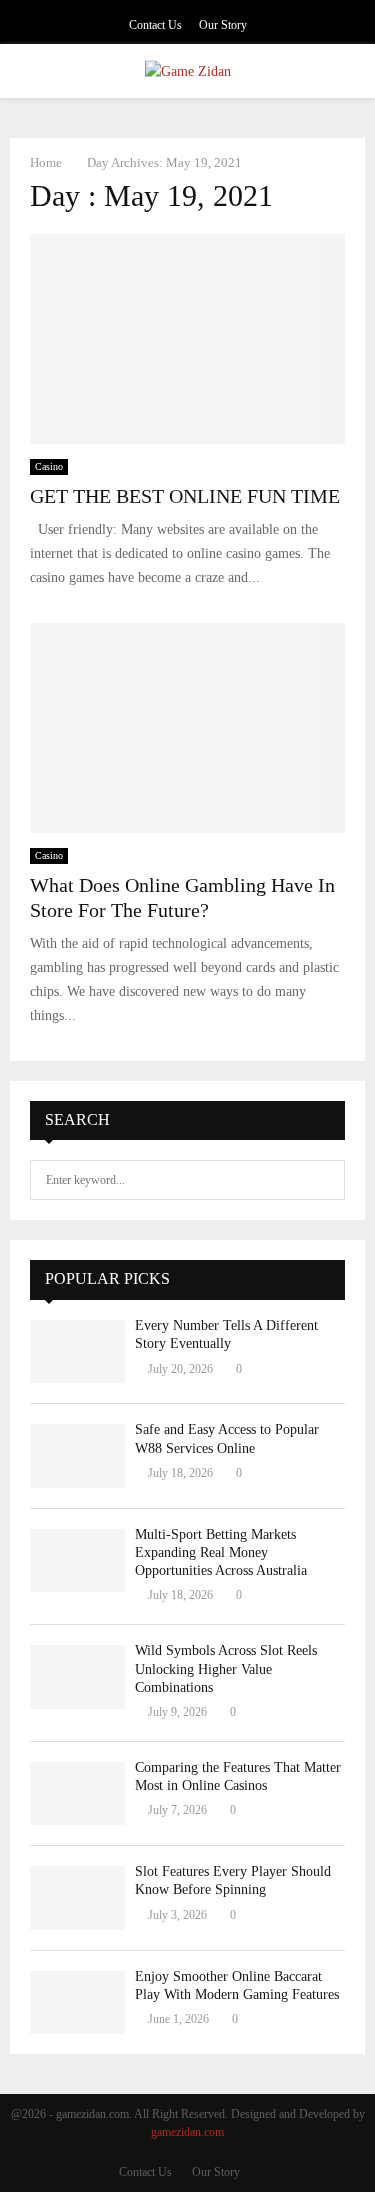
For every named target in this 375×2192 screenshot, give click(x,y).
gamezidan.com (187, 2132)
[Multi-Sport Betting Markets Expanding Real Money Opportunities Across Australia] (77, 1560)
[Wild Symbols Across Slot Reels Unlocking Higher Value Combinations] (77, 1676)
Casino (49, 466)
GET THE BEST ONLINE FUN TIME (185, 496)
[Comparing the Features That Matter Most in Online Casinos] (77, 1793)
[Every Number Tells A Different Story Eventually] (77, 1351)
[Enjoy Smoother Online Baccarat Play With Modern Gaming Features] (77, 2002)
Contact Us (155, 25)
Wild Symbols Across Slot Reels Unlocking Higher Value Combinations (226, 1668)
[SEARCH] (324, 1180)
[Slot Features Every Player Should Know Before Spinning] (77, 1897)
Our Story (223, 25)
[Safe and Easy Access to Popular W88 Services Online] (77, 1455)
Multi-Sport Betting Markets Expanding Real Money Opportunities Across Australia (221, 1552)
